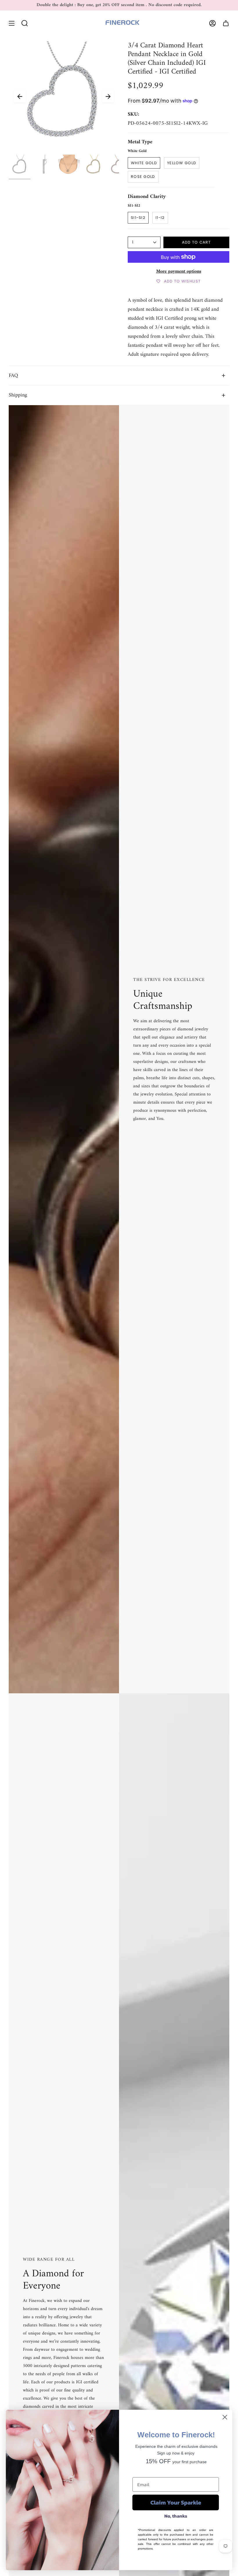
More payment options (179, 271)
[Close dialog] (225, 2417)
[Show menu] (12, 23)
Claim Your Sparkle (176, 2502)
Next (108, 96)
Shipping (18, 395)
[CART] (226, 23)
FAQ (13, 376)
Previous (20, 96)
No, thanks (176, 2516)
